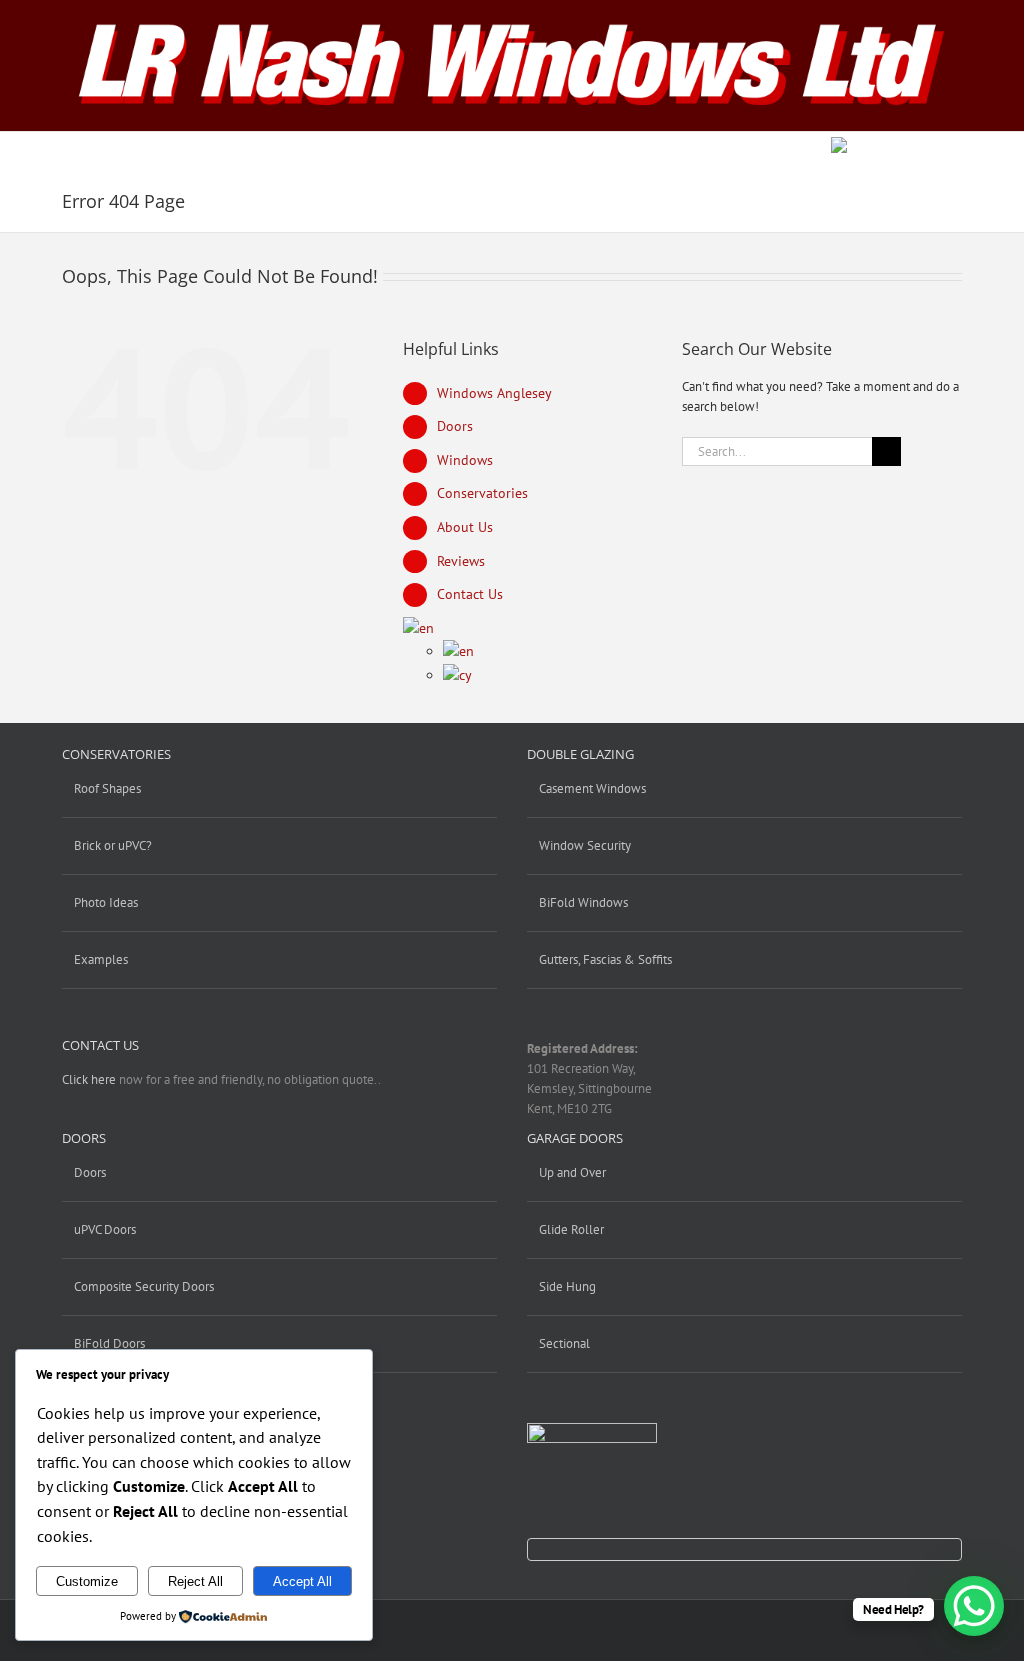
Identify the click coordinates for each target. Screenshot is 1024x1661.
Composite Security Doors (144, 1286)
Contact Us (470, 594)
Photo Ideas (106, 902)
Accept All (302, 1581)
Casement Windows (592, 788)
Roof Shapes (107, 788)
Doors (455, 426)
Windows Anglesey (494, 393)
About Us (465, 527)
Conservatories (482, 493)
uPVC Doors (105, 1229)
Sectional (564, 1343)
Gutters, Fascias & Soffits (605, 959)
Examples (101, 959)
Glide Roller (571, 1229)
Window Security (585, 845)
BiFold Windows (583, 902)
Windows (465, 460)
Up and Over (572, 1172)
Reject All (195, 1581)
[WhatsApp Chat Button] (974, 1606)
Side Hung (567, 1286)
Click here (89, 1079)
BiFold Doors (109, 1343)
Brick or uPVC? (113, 845)
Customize (87, 1581)
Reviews (461, 561)
